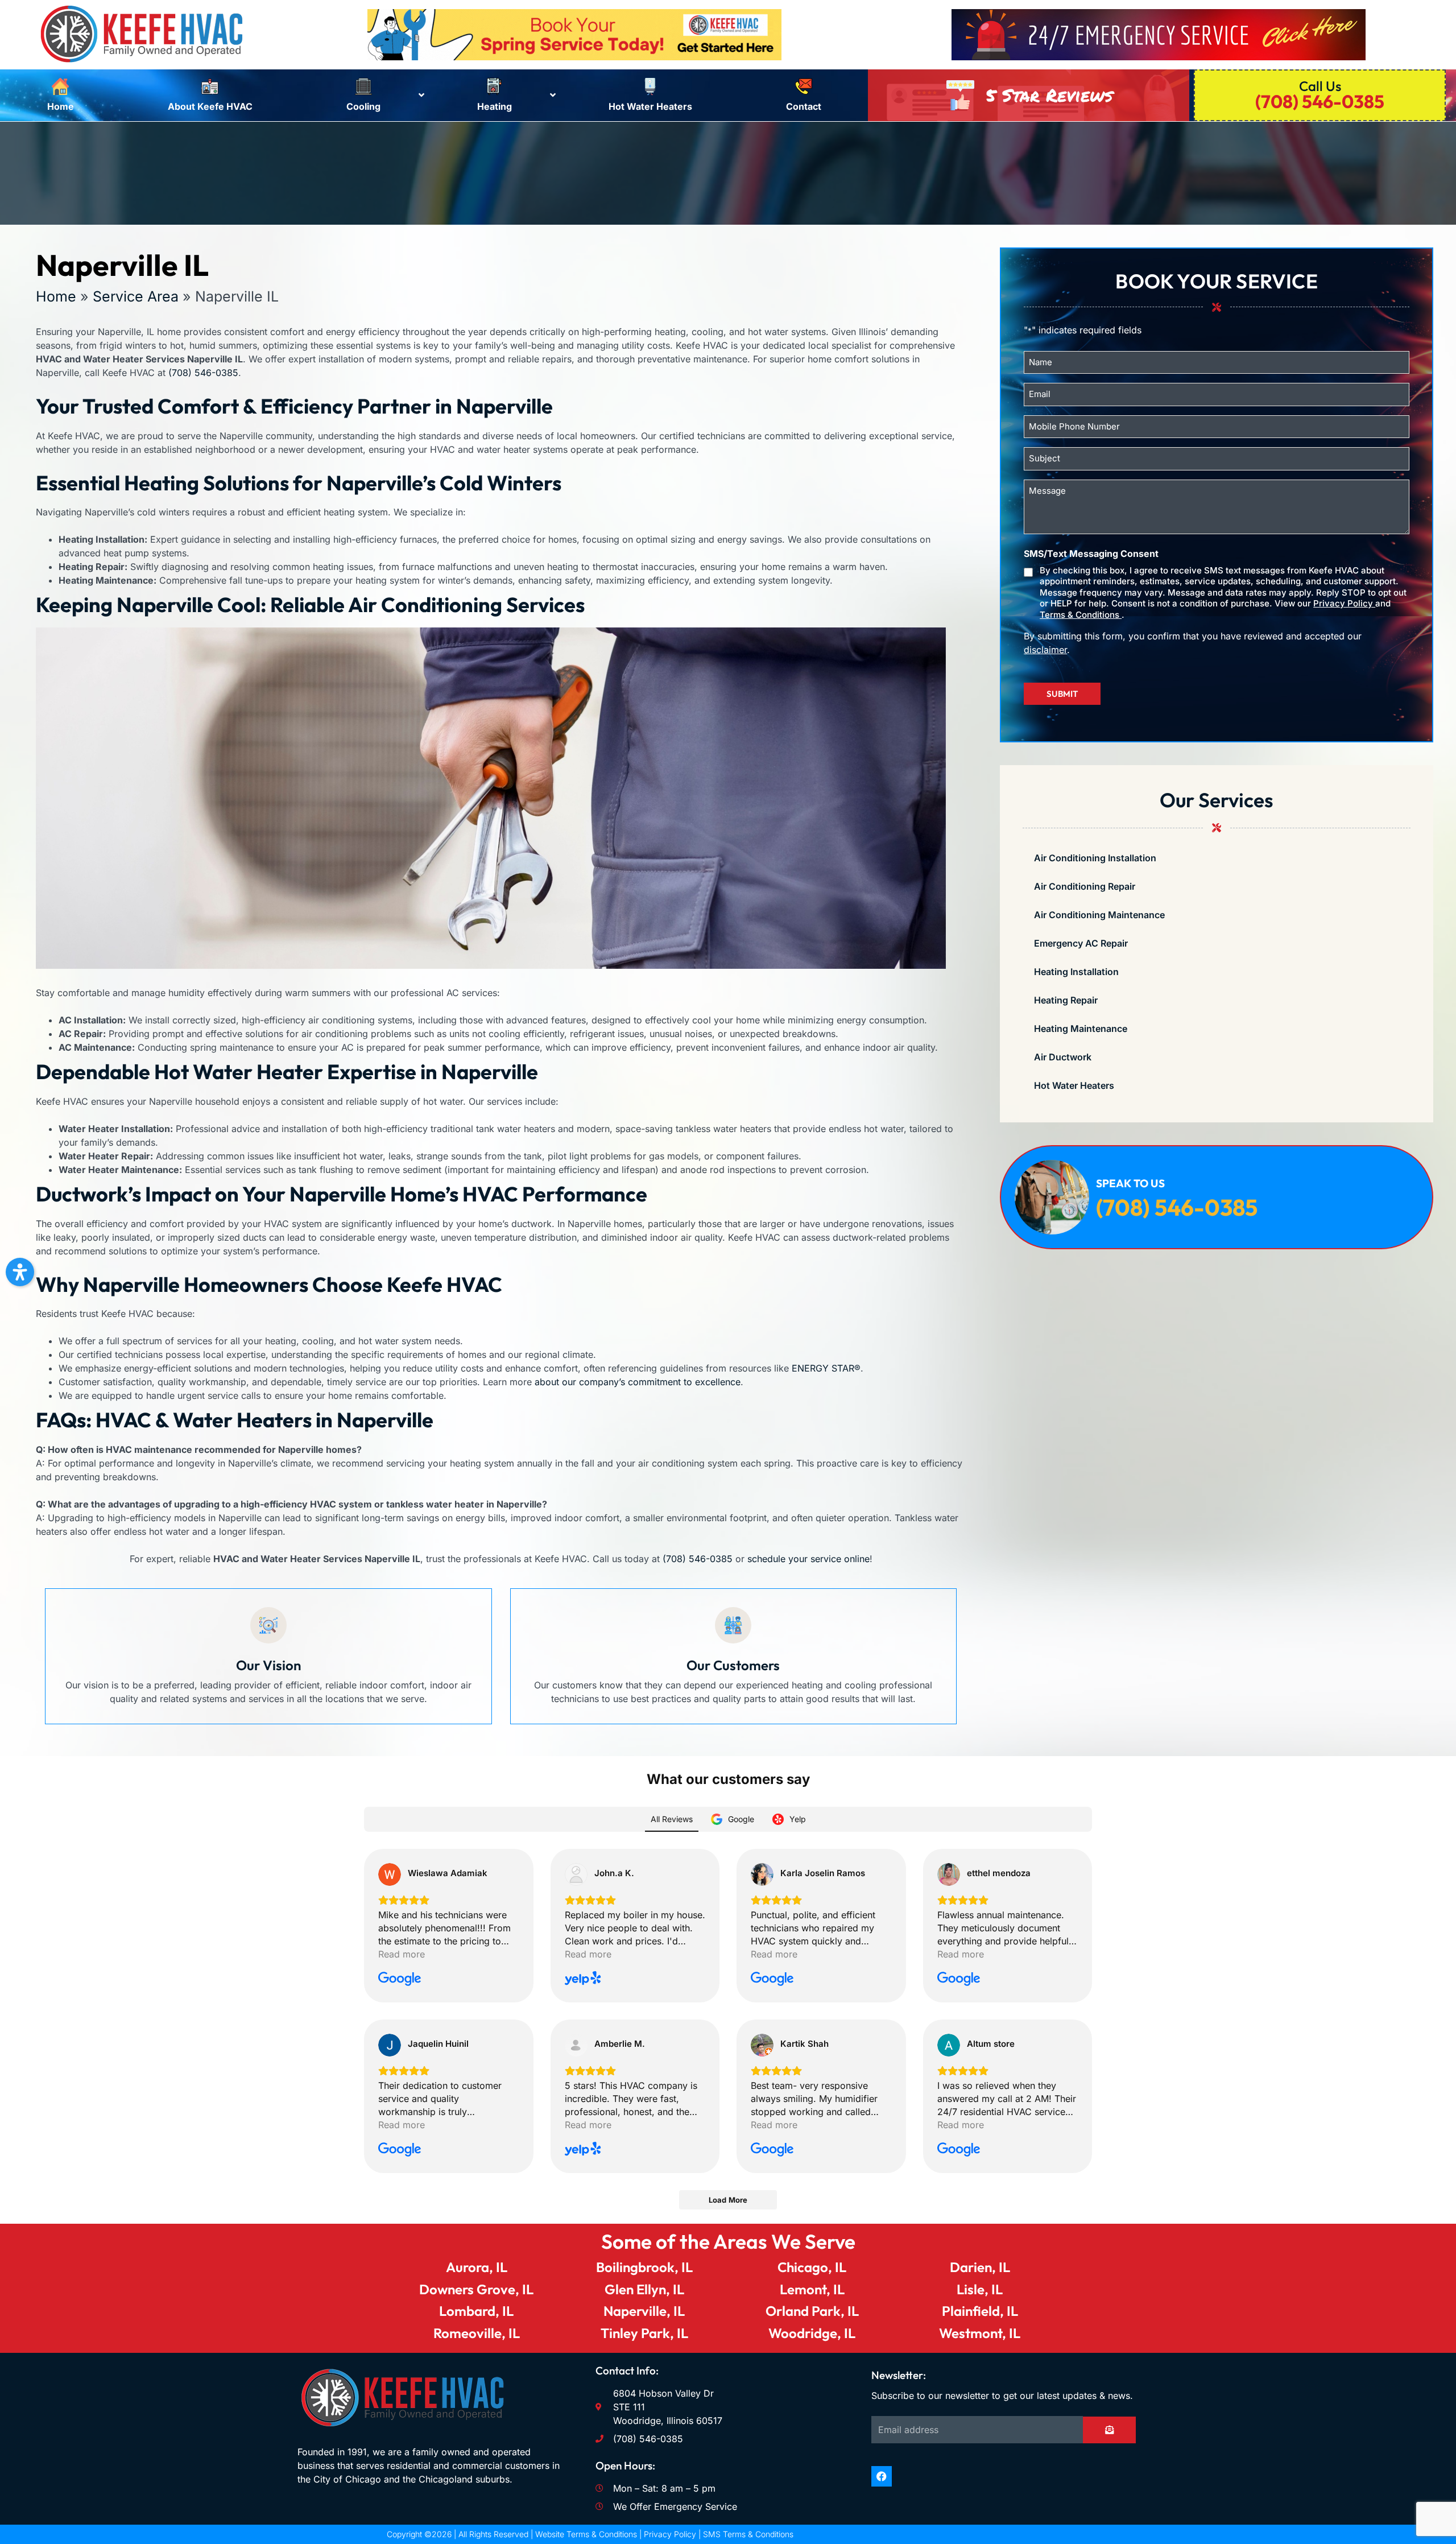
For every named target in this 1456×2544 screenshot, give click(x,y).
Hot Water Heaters (1074, 1085)
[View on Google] (390, 1874)
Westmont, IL (980, 2333)
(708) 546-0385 (203, 373)
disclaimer (1045, 650)
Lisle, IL (980, 2289)
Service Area (136, 296)
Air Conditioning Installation (1095, 858)
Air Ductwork (1063, 1057)
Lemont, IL (812, 2289)
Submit (1062, 694)
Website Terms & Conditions (586, 2534)
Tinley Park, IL (644, 2333)
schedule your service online (808, 1559)
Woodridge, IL (812, 2333)
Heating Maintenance (1081, 1029)
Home (56, 296)
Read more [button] (402, 1954)
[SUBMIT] (1109, 2430)
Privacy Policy (1344, 603)
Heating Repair (1066, 1000)
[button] (20, 1272)
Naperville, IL (644, 2311)
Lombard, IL (476, 2311)
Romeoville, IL (477, 2333)
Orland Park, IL (812, 2311)
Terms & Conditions (1081, 615)
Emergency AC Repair (1081, 943)
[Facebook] (882, 2476)
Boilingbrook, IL (644, 2267)
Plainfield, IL (980, 2311)
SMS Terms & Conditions (748, 2534)
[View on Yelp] (576, 1874)
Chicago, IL (812, 2267)
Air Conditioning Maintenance (1099, 915)
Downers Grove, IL (476, 2289)
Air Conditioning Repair (1085, 886)
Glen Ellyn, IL (644, 2289)
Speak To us (1130, 1183)
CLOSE (1003, 1120)
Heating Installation (1076, 972)
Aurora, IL (477, 2267)
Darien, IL (980, 2267)
